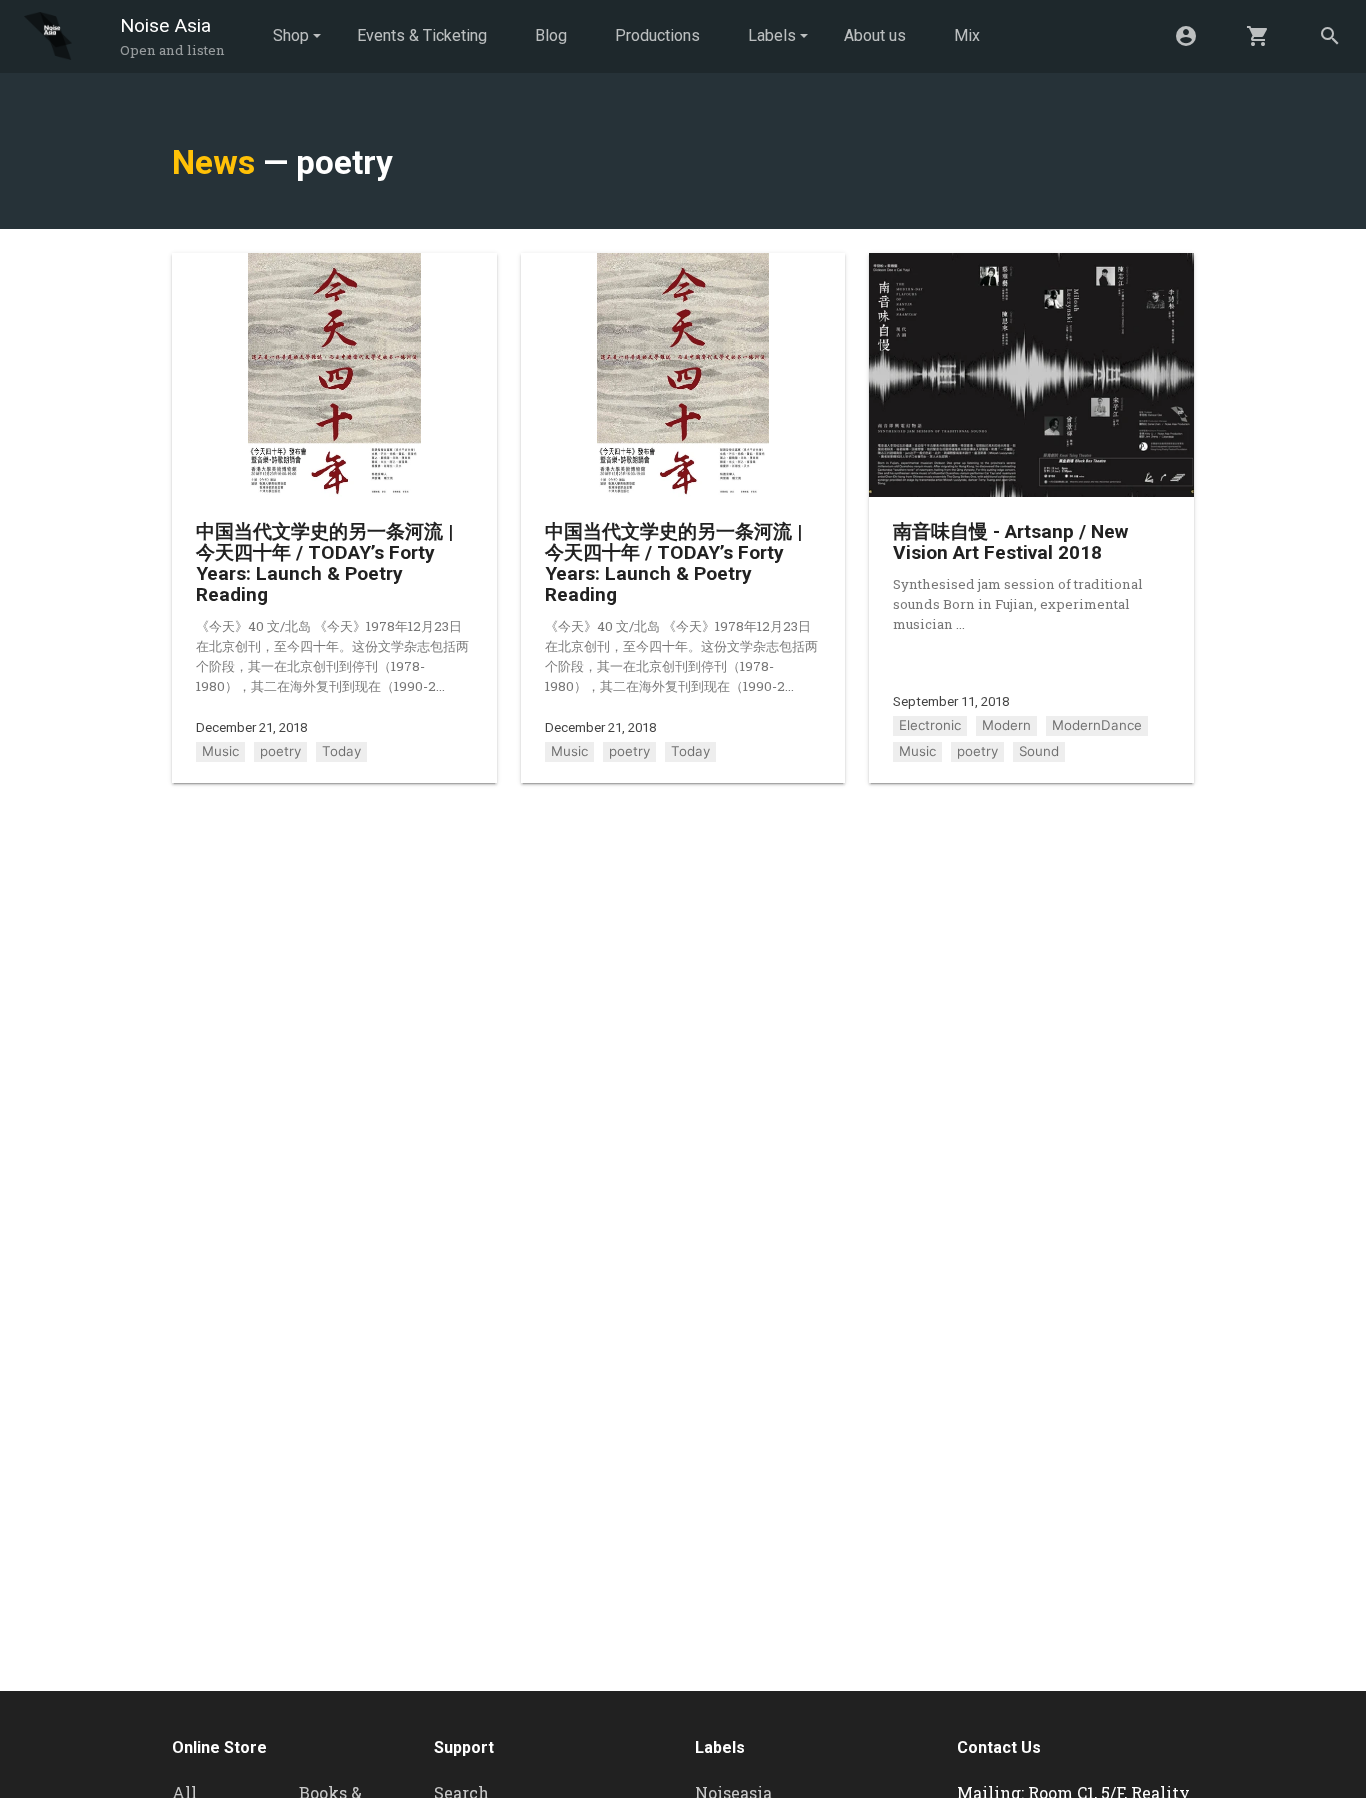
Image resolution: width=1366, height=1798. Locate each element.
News (213, 162)
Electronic (930, 725)
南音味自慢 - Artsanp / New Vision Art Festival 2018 (1010, 542)
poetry (280, 751)
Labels (772, 35)
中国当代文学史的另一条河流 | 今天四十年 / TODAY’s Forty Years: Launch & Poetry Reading (324, 563)
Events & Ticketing (422, 35)
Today (341, 751)
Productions (657, 35)
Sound (1039, 751)
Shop (291, 35)
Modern (1006, 725)
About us (875, 35)
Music (220, 751)
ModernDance (1097, 725)
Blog (551, 35)
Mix (967, 35)
